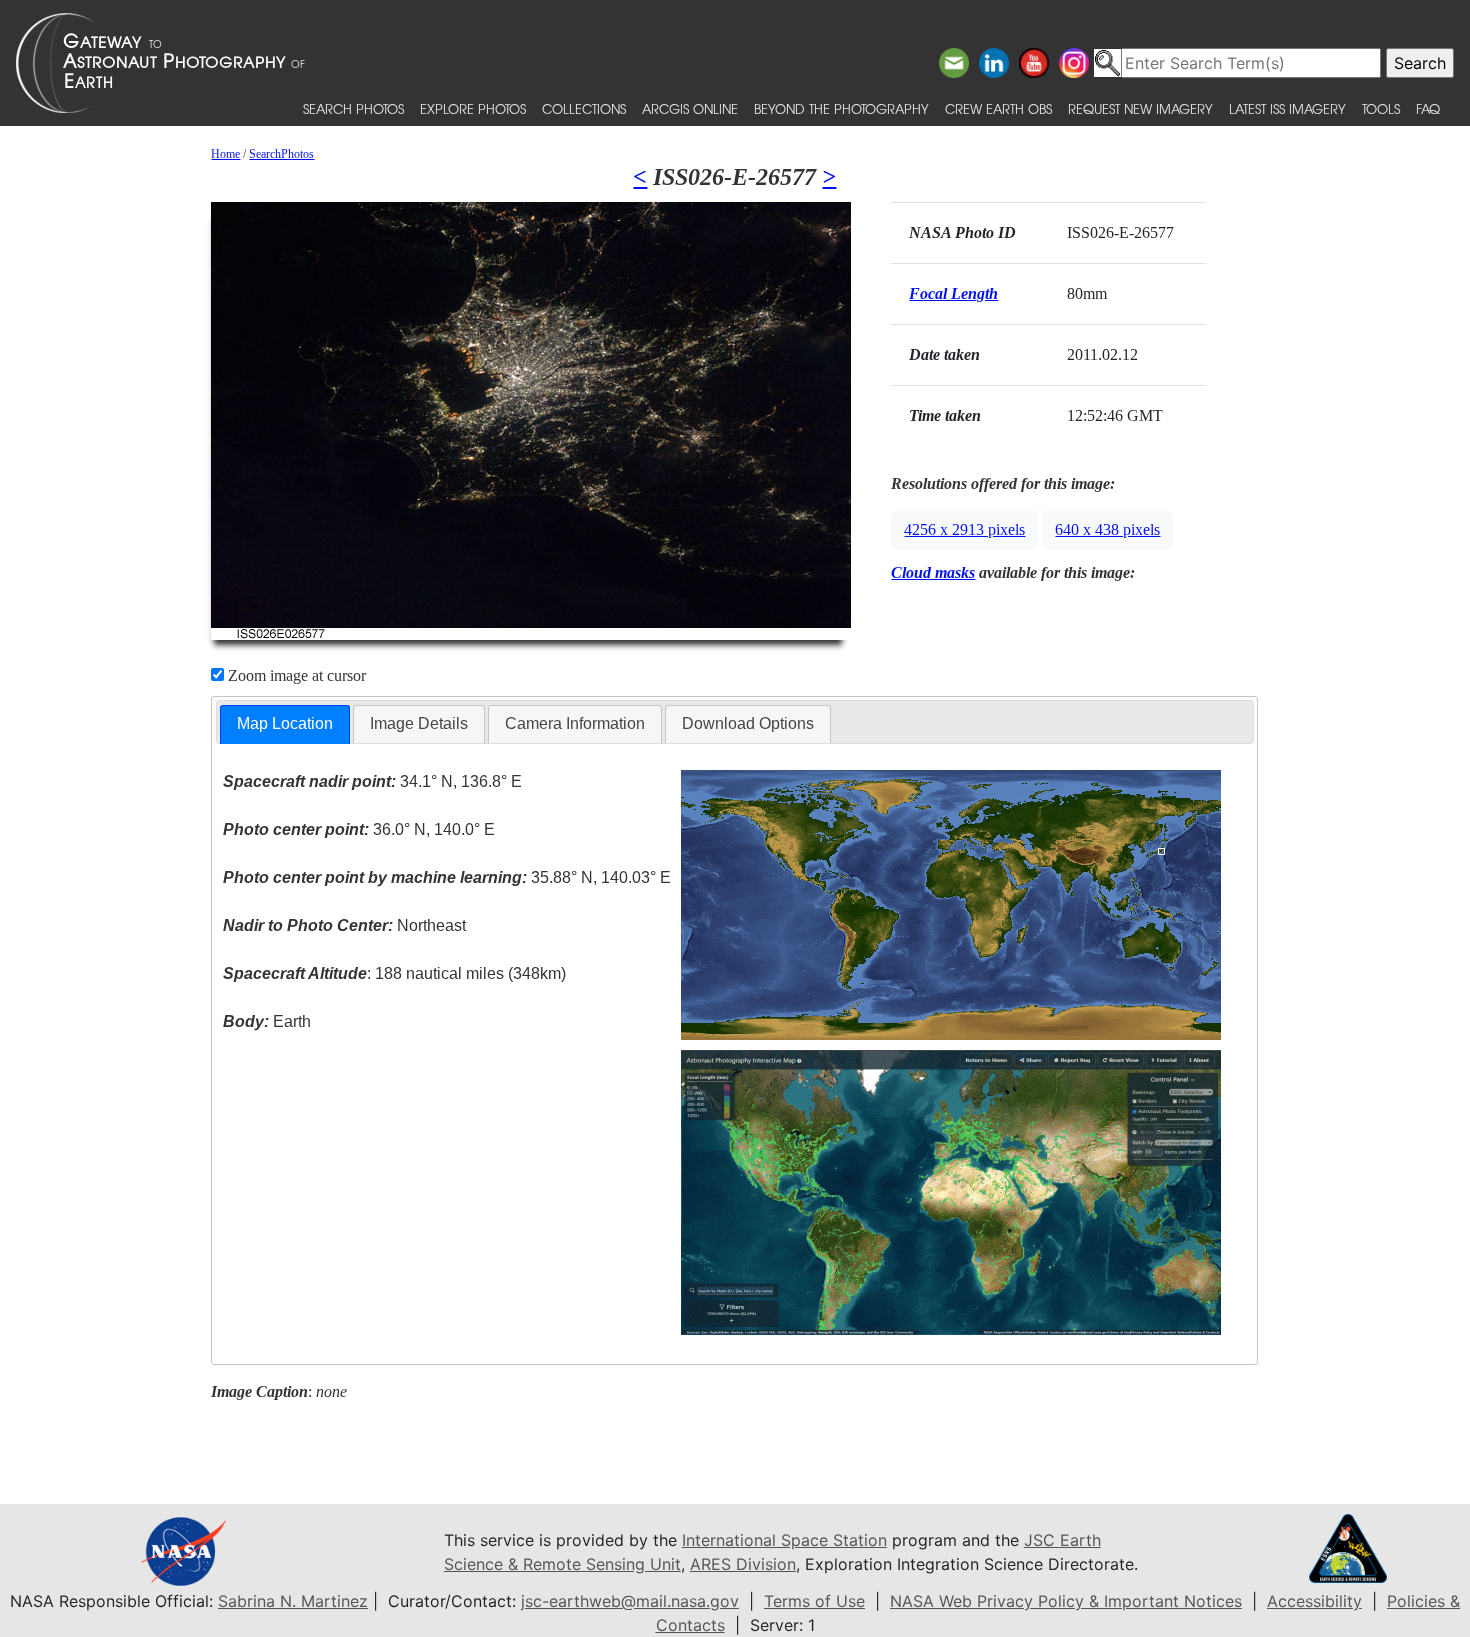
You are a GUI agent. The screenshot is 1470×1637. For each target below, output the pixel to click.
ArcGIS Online (690, 108)
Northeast (344, 925)
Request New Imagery (1140, 108)
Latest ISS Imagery (1287, 108)
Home (225, 154)
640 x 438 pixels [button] (1107, 529)
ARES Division (743, 1564)
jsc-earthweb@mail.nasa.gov (630, 1601)
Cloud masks (933, 572)
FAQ (1428, 108)
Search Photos (353, 108)
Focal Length (953, 293)
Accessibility (1314, 1601)
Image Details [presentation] (419, 723)
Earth (267, 1021)
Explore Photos (473, 108)
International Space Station (784, 1540)
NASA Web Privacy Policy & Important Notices (1066, 1601)
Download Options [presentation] (748, 723)
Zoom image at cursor (295, 675)
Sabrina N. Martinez (293, 1601)
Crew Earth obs (998, 108)
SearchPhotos (281, 154)
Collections (584, 108)
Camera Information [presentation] (575, 723)
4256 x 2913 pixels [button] (964, 529)
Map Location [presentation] (285, 723)
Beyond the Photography (841, 108)
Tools (1381, 108)
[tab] (285, 724)
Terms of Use (814, 1601)
